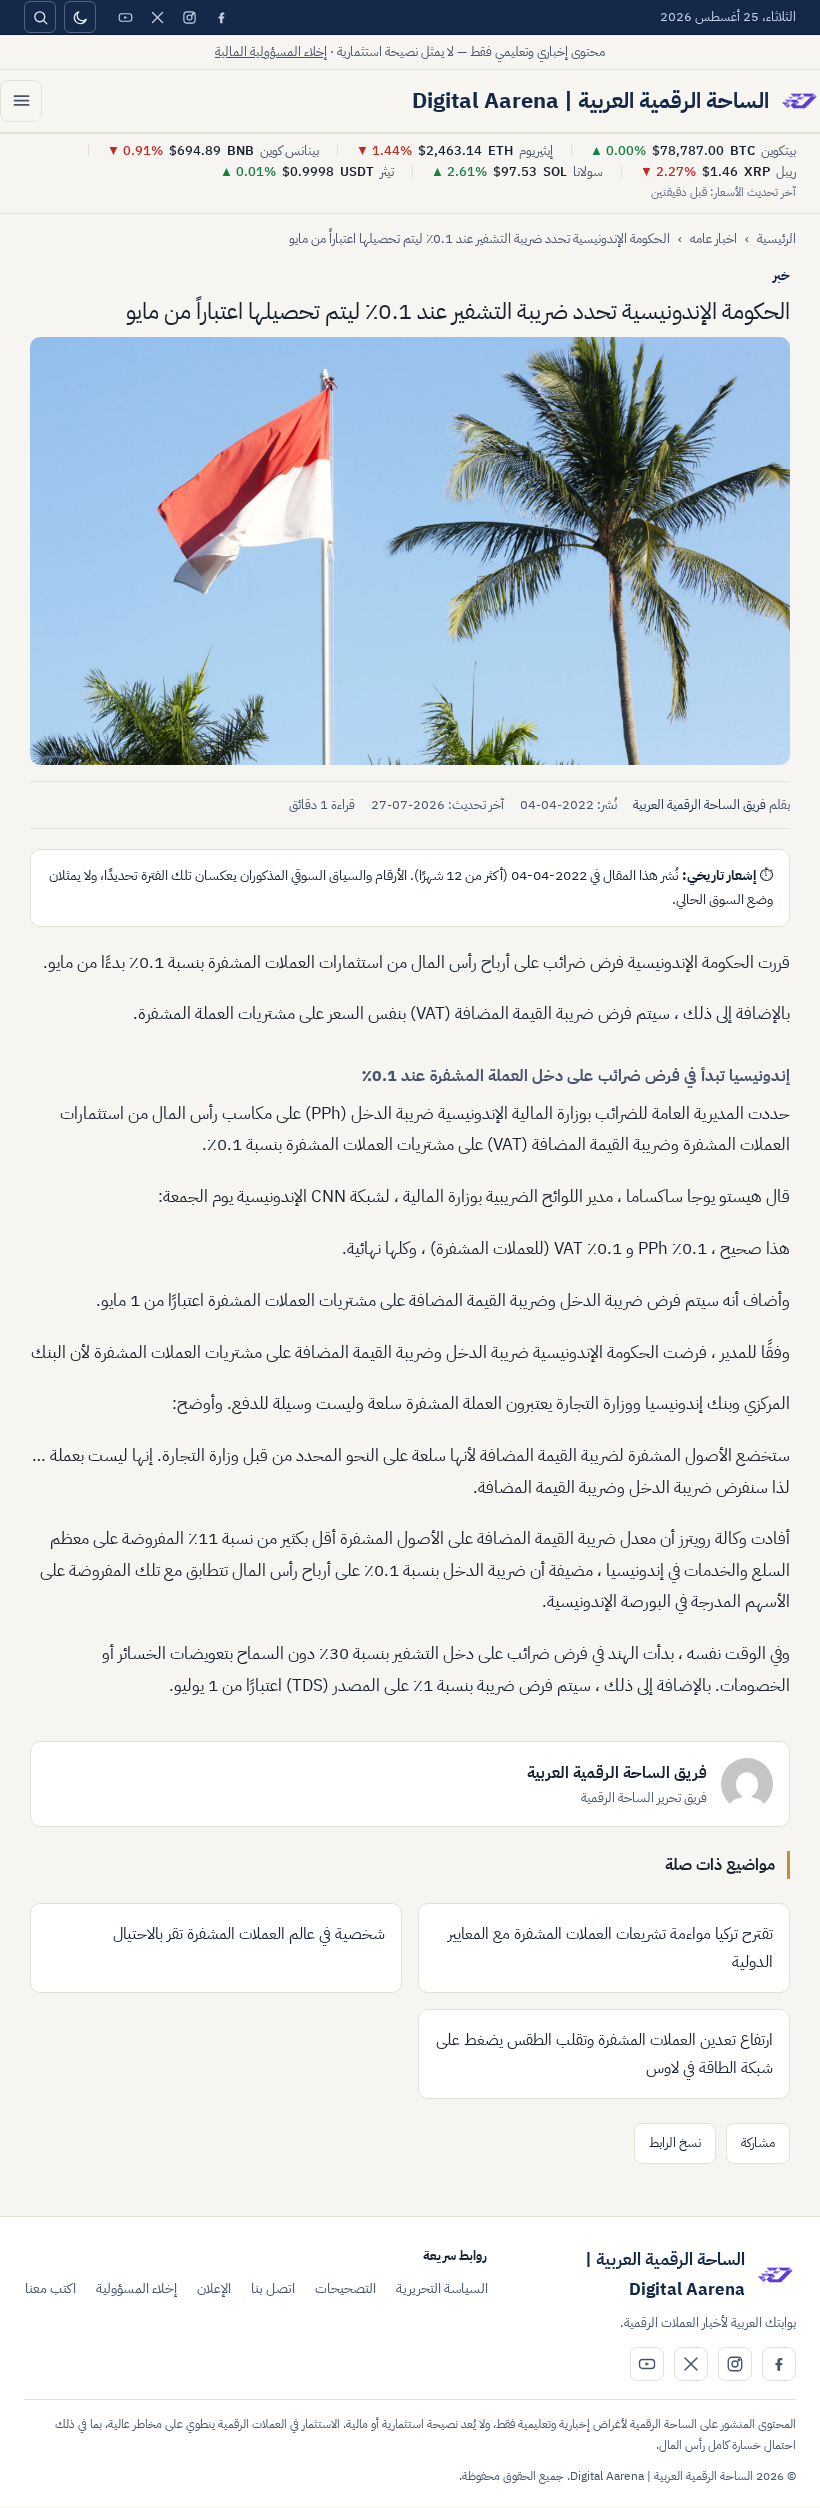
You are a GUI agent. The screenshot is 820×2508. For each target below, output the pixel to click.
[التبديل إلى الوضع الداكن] (80, 17)
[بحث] (40, 17)
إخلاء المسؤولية (136, 2288)
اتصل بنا (273, 2288)
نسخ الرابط (675, 2142)
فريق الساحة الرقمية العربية (699, 804)
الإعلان (214, 2288)
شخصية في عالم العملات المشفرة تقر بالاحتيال (249, 1934)
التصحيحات (345, 2288)
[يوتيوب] (125, 17)
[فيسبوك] (221, 17)
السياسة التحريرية (442, 2288)
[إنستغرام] (189, 17)
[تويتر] (157, 17)
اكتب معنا (50, 2288)
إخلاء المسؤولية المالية (271, 51)
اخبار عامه (713, 238)
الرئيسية (776, 238)
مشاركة (758, 2142)
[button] (410, 551)
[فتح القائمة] (21, 101)
